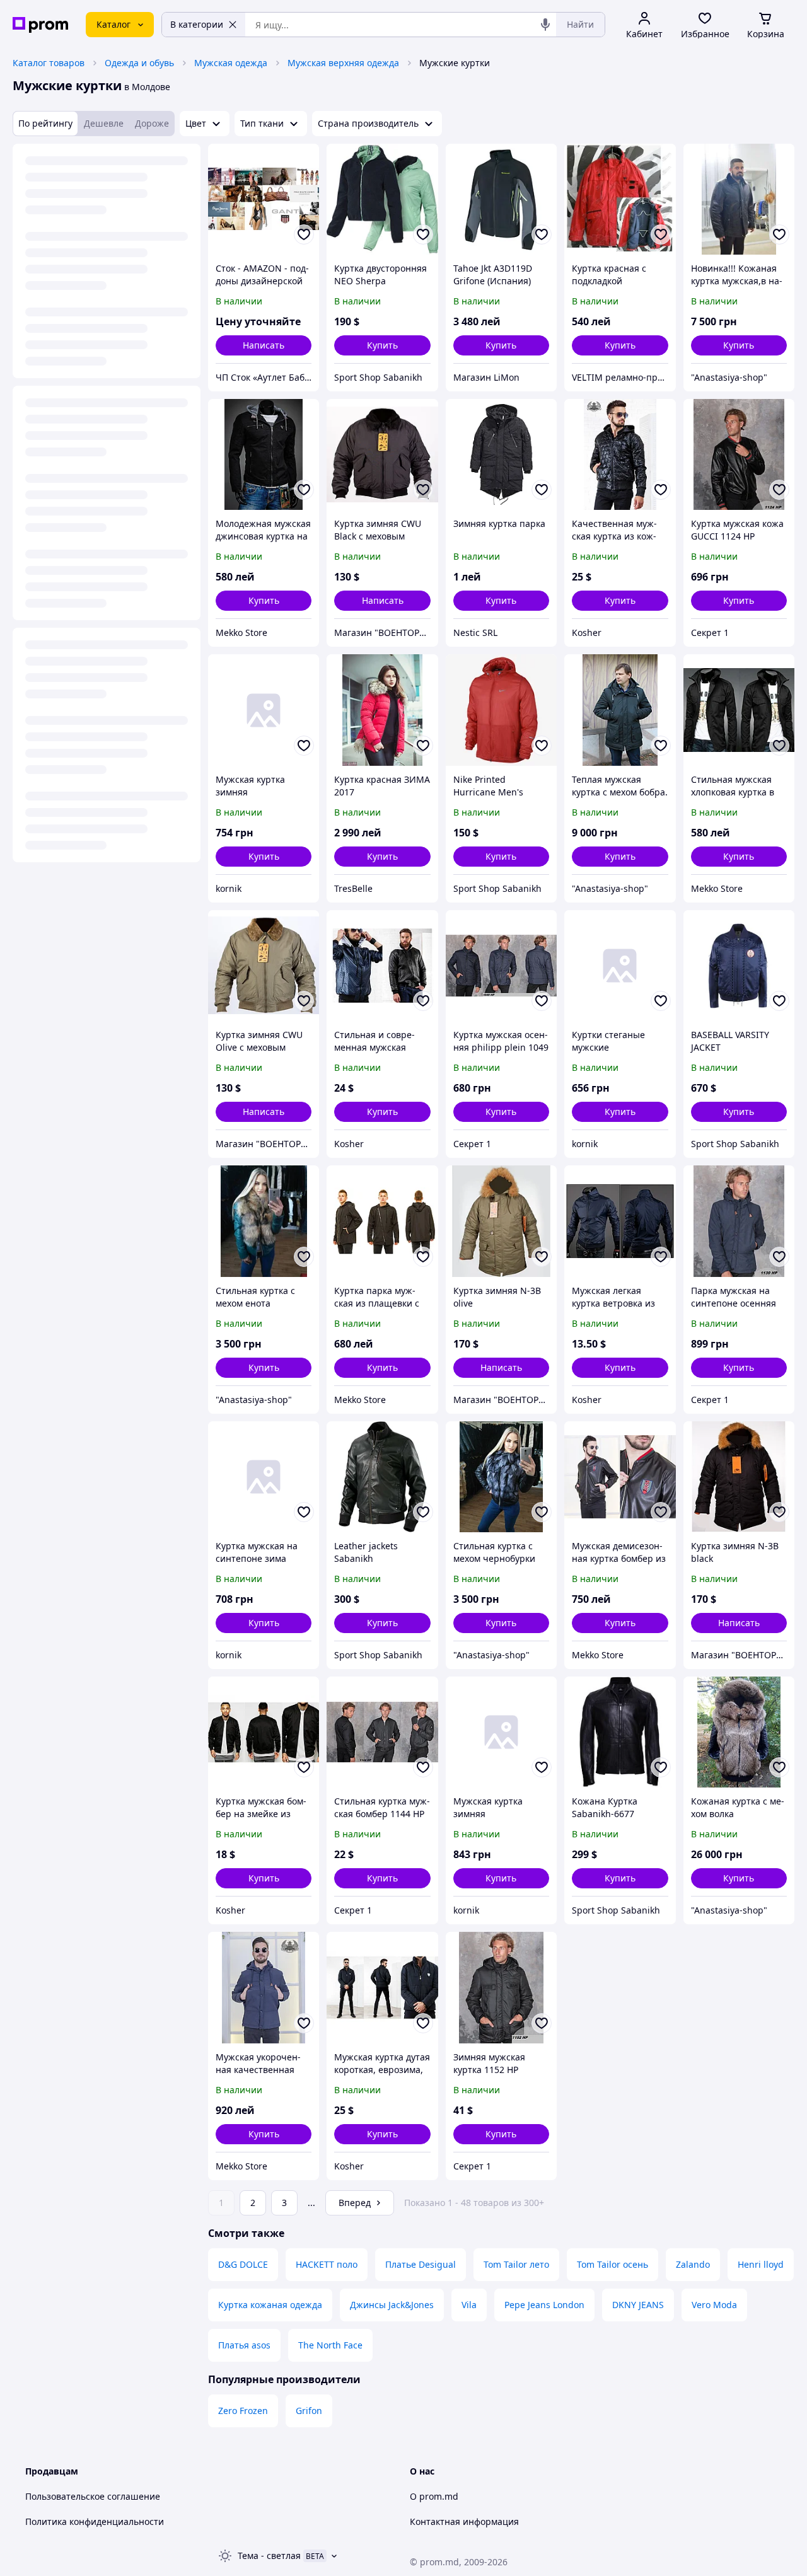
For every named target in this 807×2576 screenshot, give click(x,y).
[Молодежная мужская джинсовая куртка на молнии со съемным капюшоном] (264, 454)
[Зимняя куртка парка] (501, 454)
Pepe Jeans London (544, 2305)
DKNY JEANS (638, 2305)
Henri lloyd (761, 2264)
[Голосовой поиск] (545, 25)
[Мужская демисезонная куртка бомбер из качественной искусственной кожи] (620, 1477)
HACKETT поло (327, 2264)
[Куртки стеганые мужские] (620, 966)
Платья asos (244, 2345)
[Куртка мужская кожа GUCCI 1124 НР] (739, 454)
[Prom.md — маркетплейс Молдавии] (40, 25)
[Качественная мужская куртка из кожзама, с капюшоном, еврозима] (620, 454)
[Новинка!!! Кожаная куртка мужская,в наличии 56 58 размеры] (739, 199)
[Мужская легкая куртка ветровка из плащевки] (620, 1221)
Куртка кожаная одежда (270, 2305)
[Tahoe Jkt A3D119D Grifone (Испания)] (501, 199)
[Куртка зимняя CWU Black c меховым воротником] (382, 454)
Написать (264, 345)
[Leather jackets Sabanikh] (382, 1477)
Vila (469, 2305)
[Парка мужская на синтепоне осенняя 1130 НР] (739, 1221)
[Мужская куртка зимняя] (264, 710)
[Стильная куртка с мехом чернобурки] (501, 1477)
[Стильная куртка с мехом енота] (264, 1221)
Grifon (309, 2411)
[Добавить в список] (304, 234)
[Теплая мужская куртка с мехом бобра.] (620, 710)
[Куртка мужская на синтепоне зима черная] (264, 1477)
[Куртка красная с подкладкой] (620, 199)
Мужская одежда (231, 63)
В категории (197, 24)
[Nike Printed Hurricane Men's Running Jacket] (501, 710)
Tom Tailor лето (516, 2264)
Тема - (269, 2556)
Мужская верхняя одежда (343, 63)
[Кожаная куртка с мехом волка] (739, 1732)
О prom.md (434, 2496)
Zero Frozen (243, 2411)
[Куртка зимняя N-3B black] (739, 1477)
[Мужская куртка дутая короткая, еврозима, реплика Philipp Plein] (382, 1987)
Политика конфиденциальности (95, 2521)
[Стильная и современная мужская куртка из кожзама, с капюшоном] (382, 966)
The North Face (330, 2345)
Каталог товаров (49, 63)
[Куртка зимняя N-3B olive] (501, 1221)
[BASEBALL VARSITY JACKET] (739, 966)
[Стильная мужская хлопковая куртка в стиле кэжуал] (739, 710)
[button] (382, 345)
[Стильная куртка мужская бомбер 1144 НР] (382, 1732)
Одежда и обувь (139, 63)
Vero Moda (714, 2305)
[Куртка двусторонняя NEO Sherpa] (382, 199)
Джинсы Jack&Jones (392, 2305)
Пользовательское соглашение (93, 2496)
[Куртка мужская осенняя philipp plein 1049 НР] (501, 966)
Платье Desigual (421, 2264)
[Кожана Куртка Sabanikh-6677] (620, 1732)
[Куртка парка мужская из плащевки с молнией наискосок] (382, 1221)
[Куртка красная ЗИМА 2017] (382, 710)
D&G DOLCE (243, 2264)
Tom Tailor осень (613, 2264)
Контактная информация (464, 2521)
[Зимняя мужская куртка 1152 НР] (501, 1987)
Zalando (693, 2264)
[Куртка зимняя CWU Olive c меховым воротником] (264, 966)
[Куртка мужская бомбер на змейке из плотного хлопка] (264, 1732)
